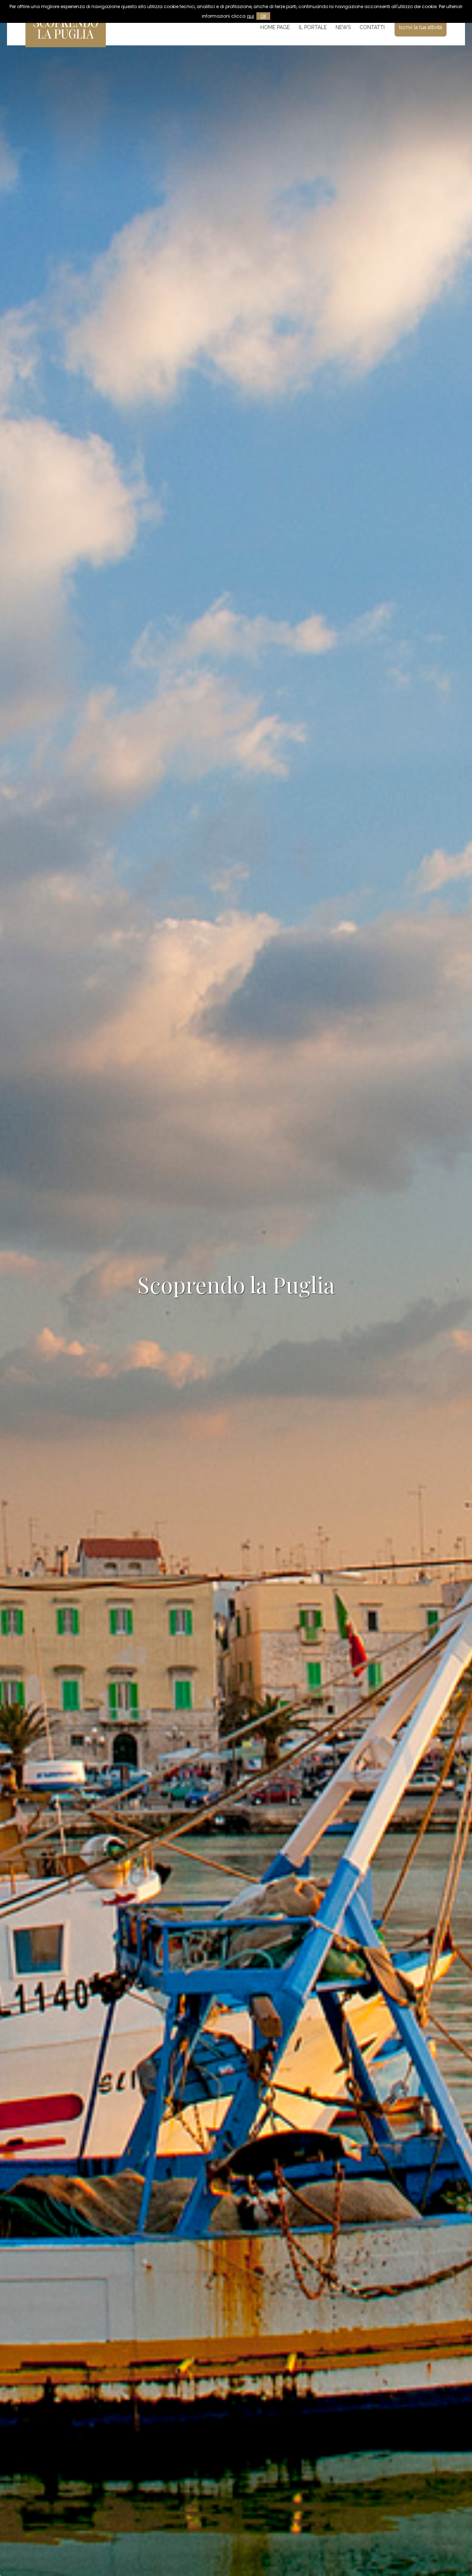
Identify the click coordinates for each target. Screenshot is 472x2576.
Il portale (313, 27)
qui (250, 16)
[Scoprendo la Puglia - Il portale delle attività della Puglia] (66, 42)
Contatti (372, 27)
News (343, 27)
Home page (275, 27)
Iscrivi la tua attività (421, 27)
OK (263, 16)
